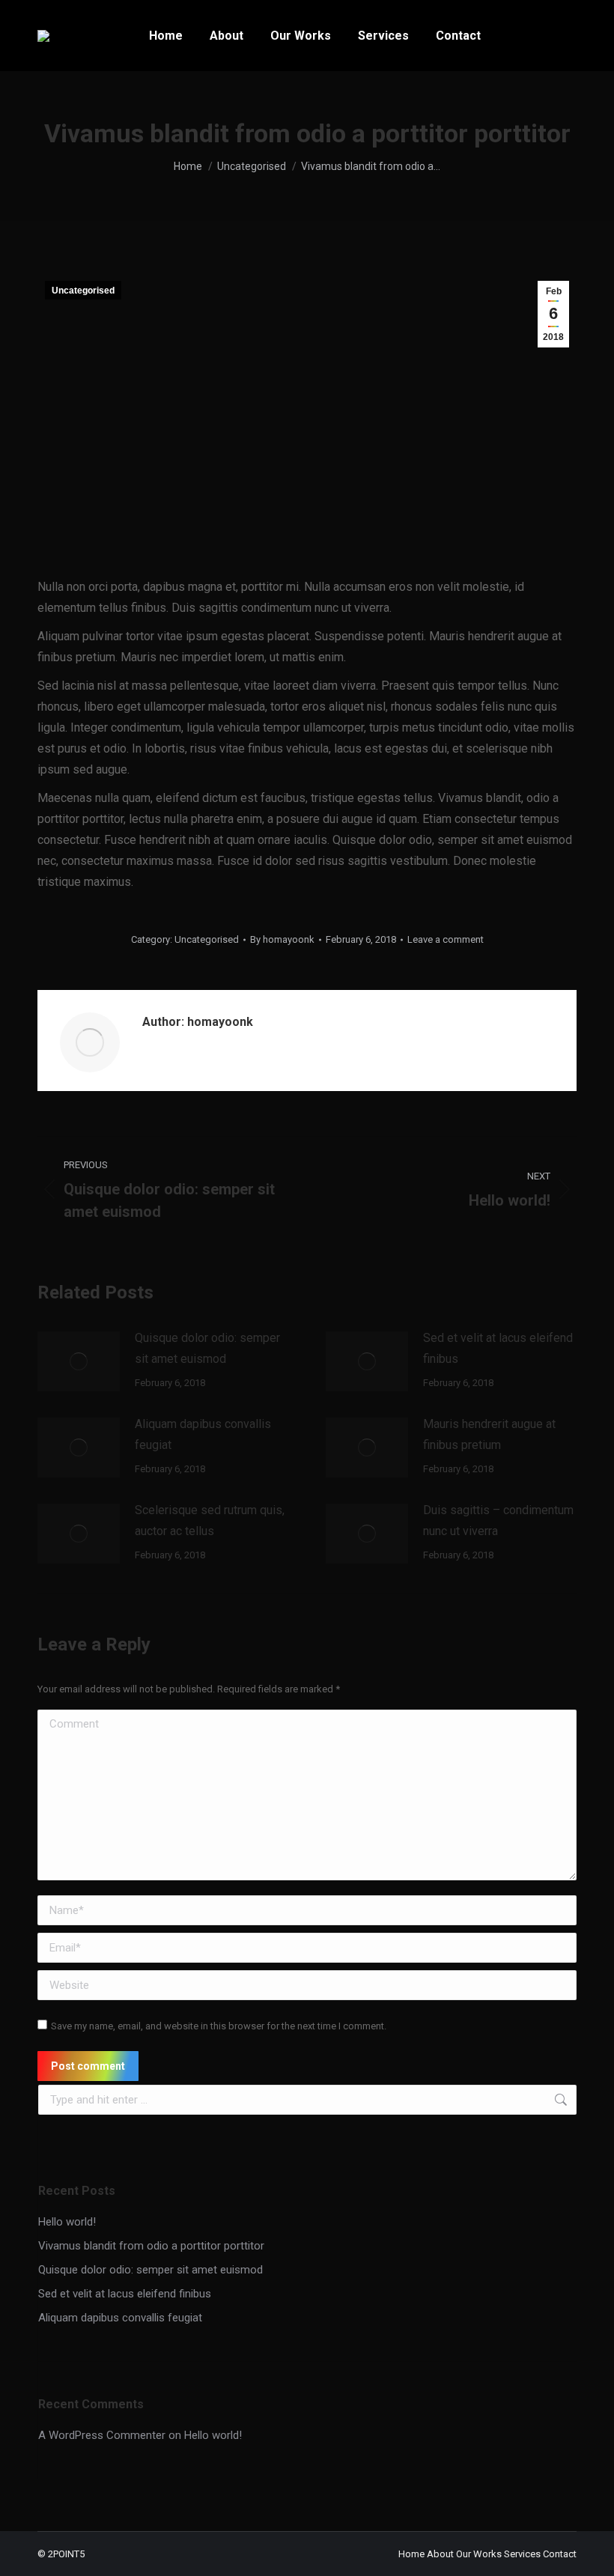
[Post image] (79, 1361)
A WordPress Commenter (102, 2435)
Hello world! (67, 2222)
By (282, 939)
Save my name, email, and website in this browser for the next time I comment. (219, 2026)
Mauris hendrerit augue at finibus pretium (489, 1434)
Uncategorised (83, 291)
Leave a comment (446, 939)
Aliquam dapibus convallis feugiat (203, 1434)
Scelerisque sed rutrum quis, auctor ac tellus (210, 1521)
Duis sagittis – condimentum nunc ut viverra (498, 1521)
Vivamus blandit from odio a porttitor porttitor (151, 2246)
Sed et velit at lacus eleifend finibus (498, 1348)
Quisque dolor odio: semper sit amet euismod (207, 1348)
